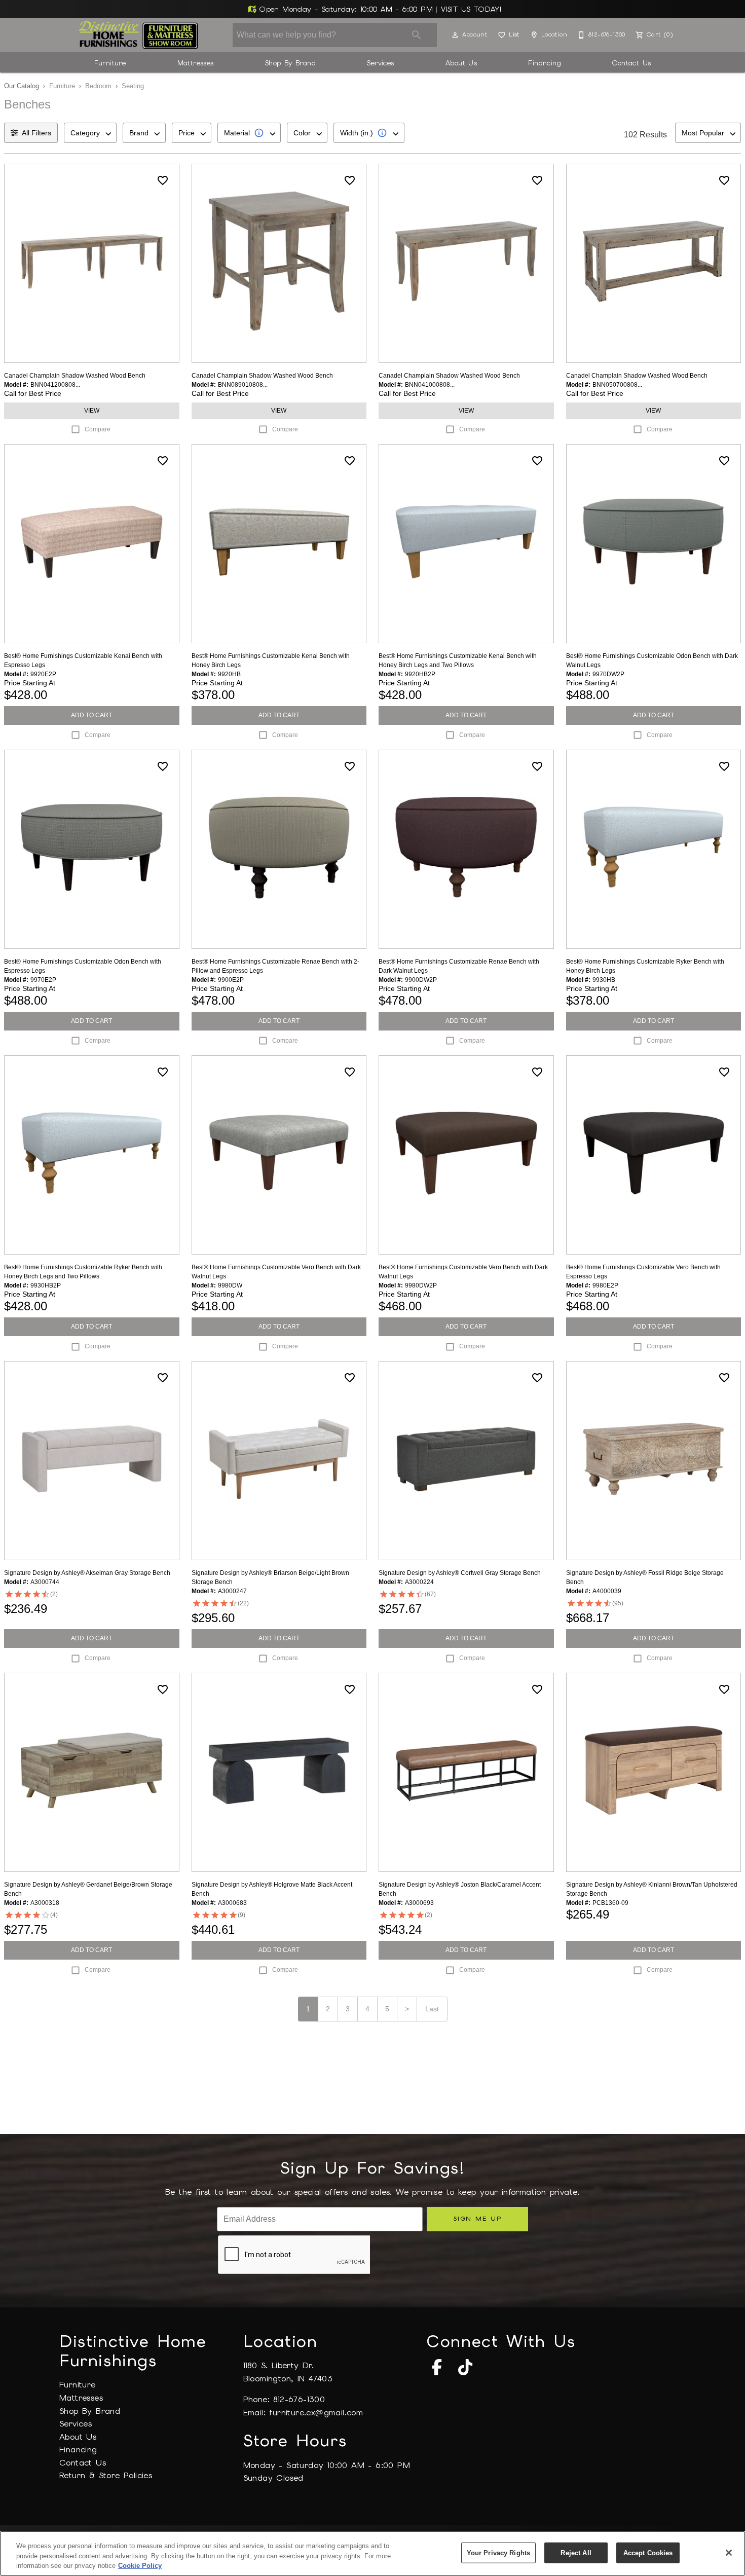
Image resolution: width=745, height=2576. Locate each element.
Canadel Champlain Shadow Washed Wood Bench (75, 376)
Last (432, 2009)
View (92, 411)
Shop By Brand (290, 63)
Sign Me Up (477, 2218)
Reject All (576, 2552)
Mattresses (196, 63)
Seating (133, 86)
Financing (545, 63)
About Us (461, 63)
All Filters (36, 133)
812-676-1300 (299, 2399)
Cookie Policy (140, 2566)
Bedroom (98, 86)
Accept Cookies (648, 2552)
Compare (98, 429)
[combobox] (90, 133)
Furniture (110, 63)
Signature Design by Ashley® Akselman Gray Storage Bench (87, 1573)
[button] (455, 35)
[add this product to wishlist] (163, 180)
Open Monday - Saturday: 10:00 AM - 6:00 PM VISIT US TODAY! (379, 9)
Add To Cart (91, 715)
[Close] (729, 2553)
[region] (372, 2553)
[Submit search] (417, 35)
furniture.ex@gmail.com (316, 2413)
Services (380, 63)
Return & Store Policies (106, 2475)
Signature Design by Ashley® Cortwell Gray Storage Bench (460, 1573)
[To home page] (139, 35)
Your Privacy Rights (498, 2552)
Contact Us (631, 63)
